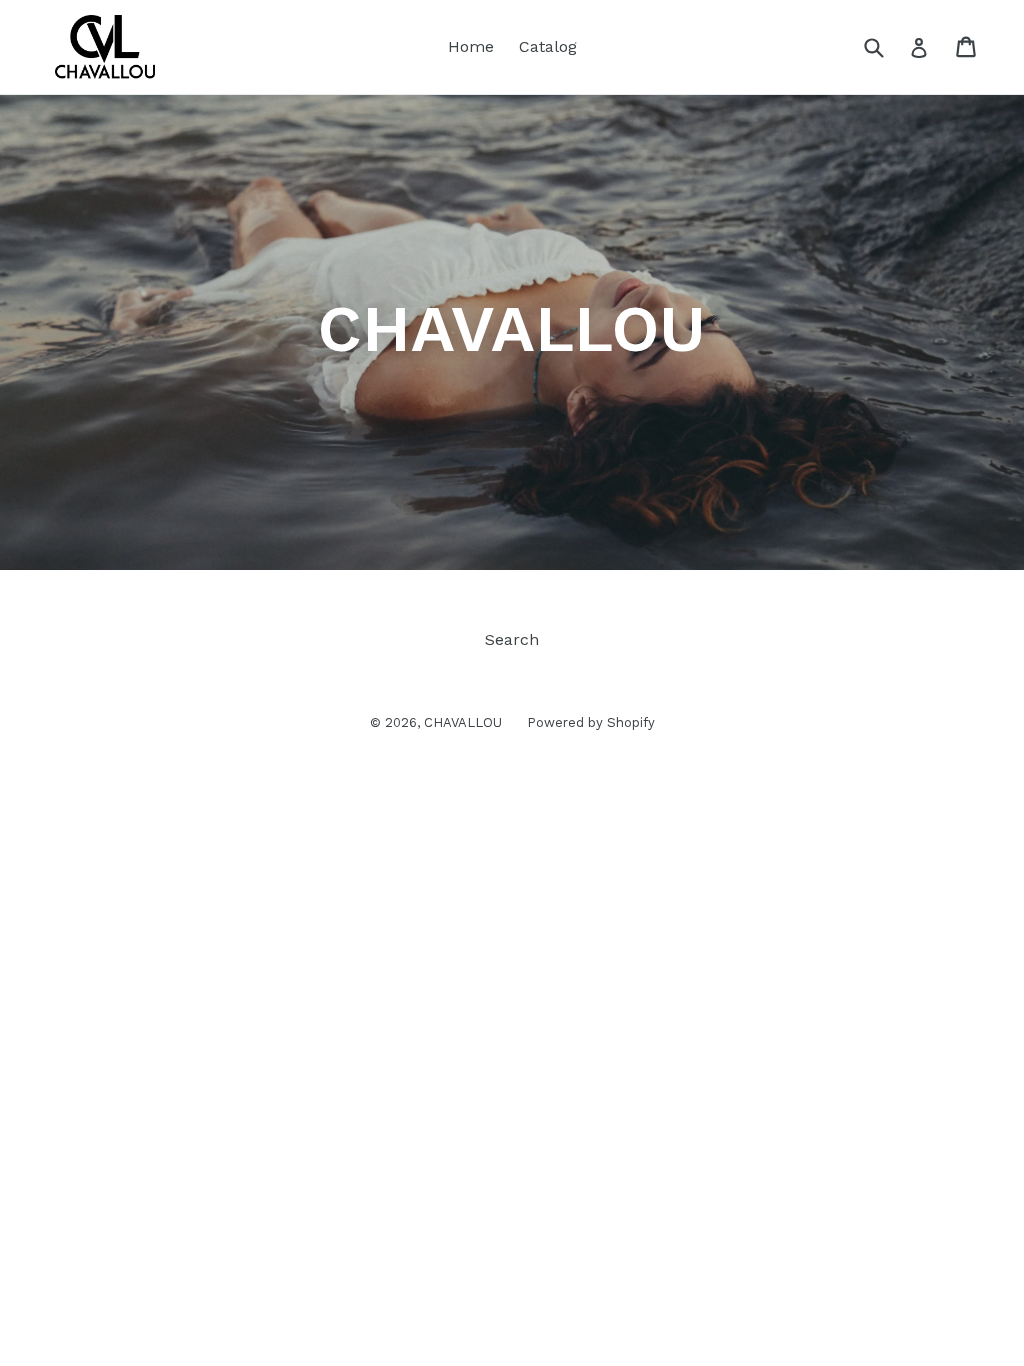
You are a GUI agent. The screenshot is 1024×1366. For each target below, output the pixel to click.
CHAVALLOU (463, 722)
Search (512, 639)
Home (471, 46)
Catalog (548, 46)
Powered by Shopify (591, 722)
